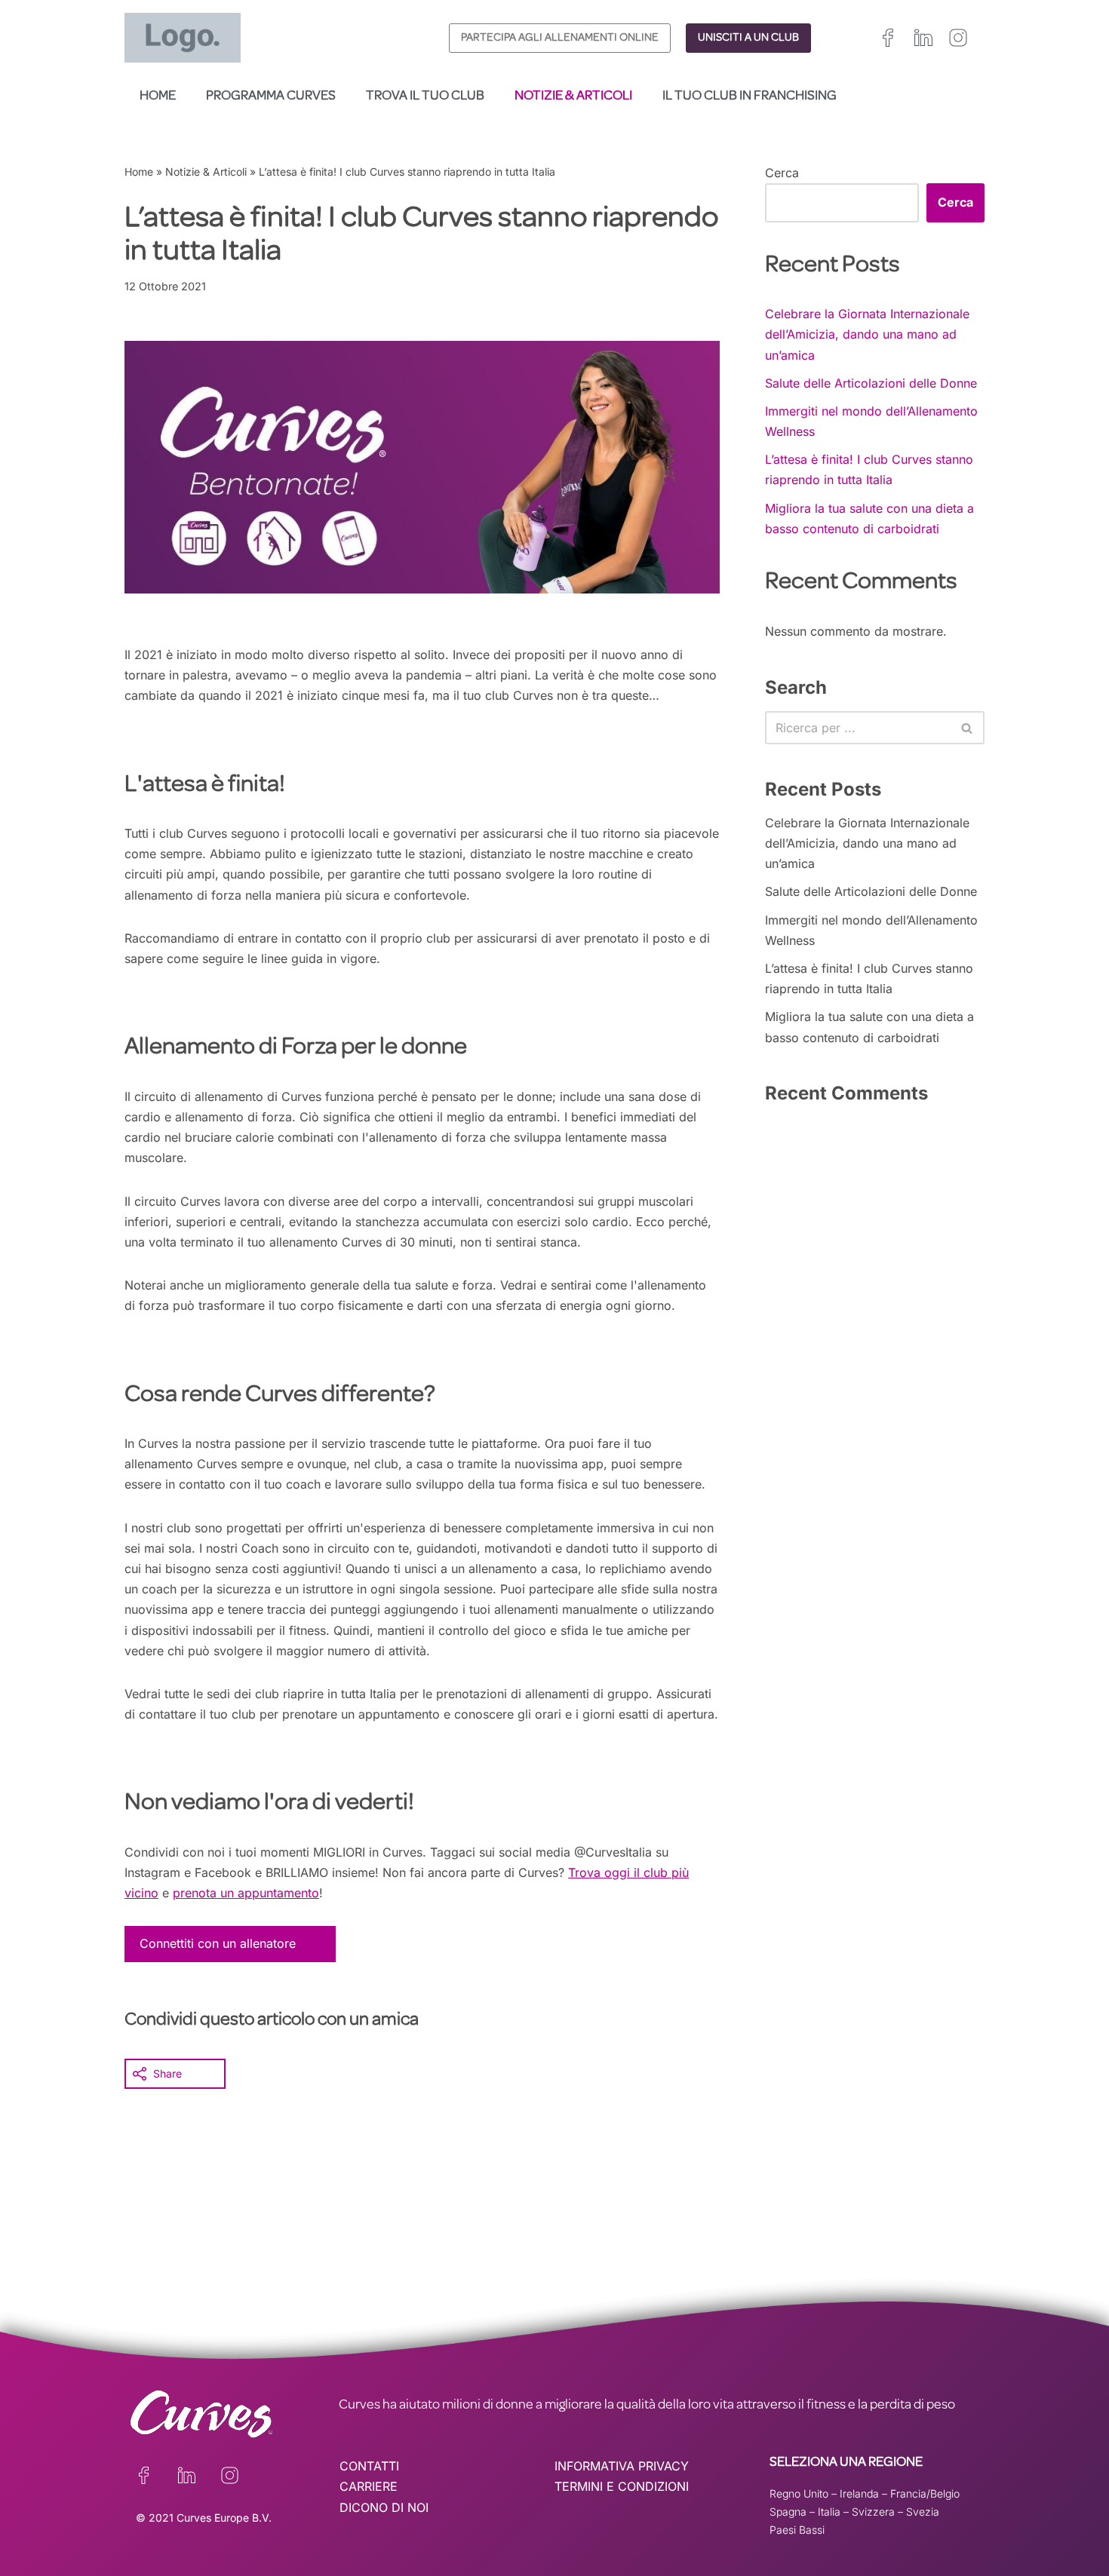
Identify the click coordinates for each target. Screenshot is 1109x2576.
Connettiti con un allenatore (218, 1943)
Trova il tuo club (425, 97)
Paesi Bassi (797, 2530)
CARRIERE (369, 2486)
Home (158, 97)
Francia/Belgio (925, 2493)
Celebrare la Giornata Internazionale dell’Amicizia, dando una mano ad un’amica (867, 334)
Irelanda (859, 2493)
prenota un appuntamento (246, 1893)
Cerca (782, 173)
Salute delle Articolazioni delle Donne (871, 383)
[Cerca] (968, 728)
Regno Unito (799, 2493)
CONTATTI (369, 2466)
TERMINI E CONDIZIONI (622, 2486)
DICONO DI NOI (384, 2507)
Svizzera (873, 2512)
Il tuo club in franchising (750, 97)
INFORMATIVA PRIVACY (622, 2466)
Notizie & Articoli (573, 97)
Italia (829, 2512)
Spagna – (794, 2512)
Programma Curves (271, 97)
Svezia (923, 2512)
